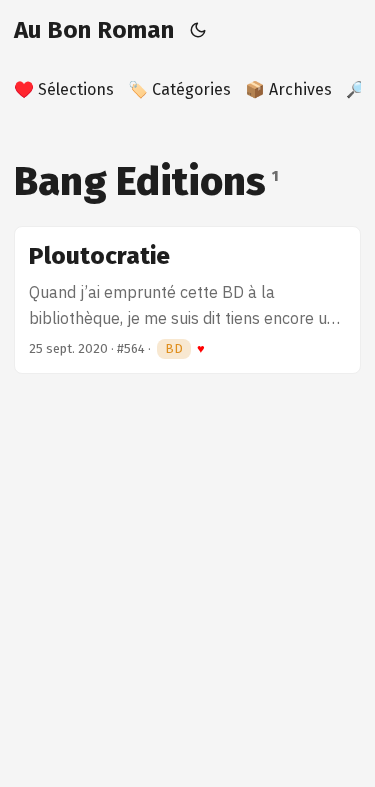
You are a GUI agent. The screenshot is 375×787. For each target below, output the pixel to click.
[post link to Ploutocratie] (187, 300)
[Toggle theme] (198, 30)
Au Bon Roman (94, 30)
